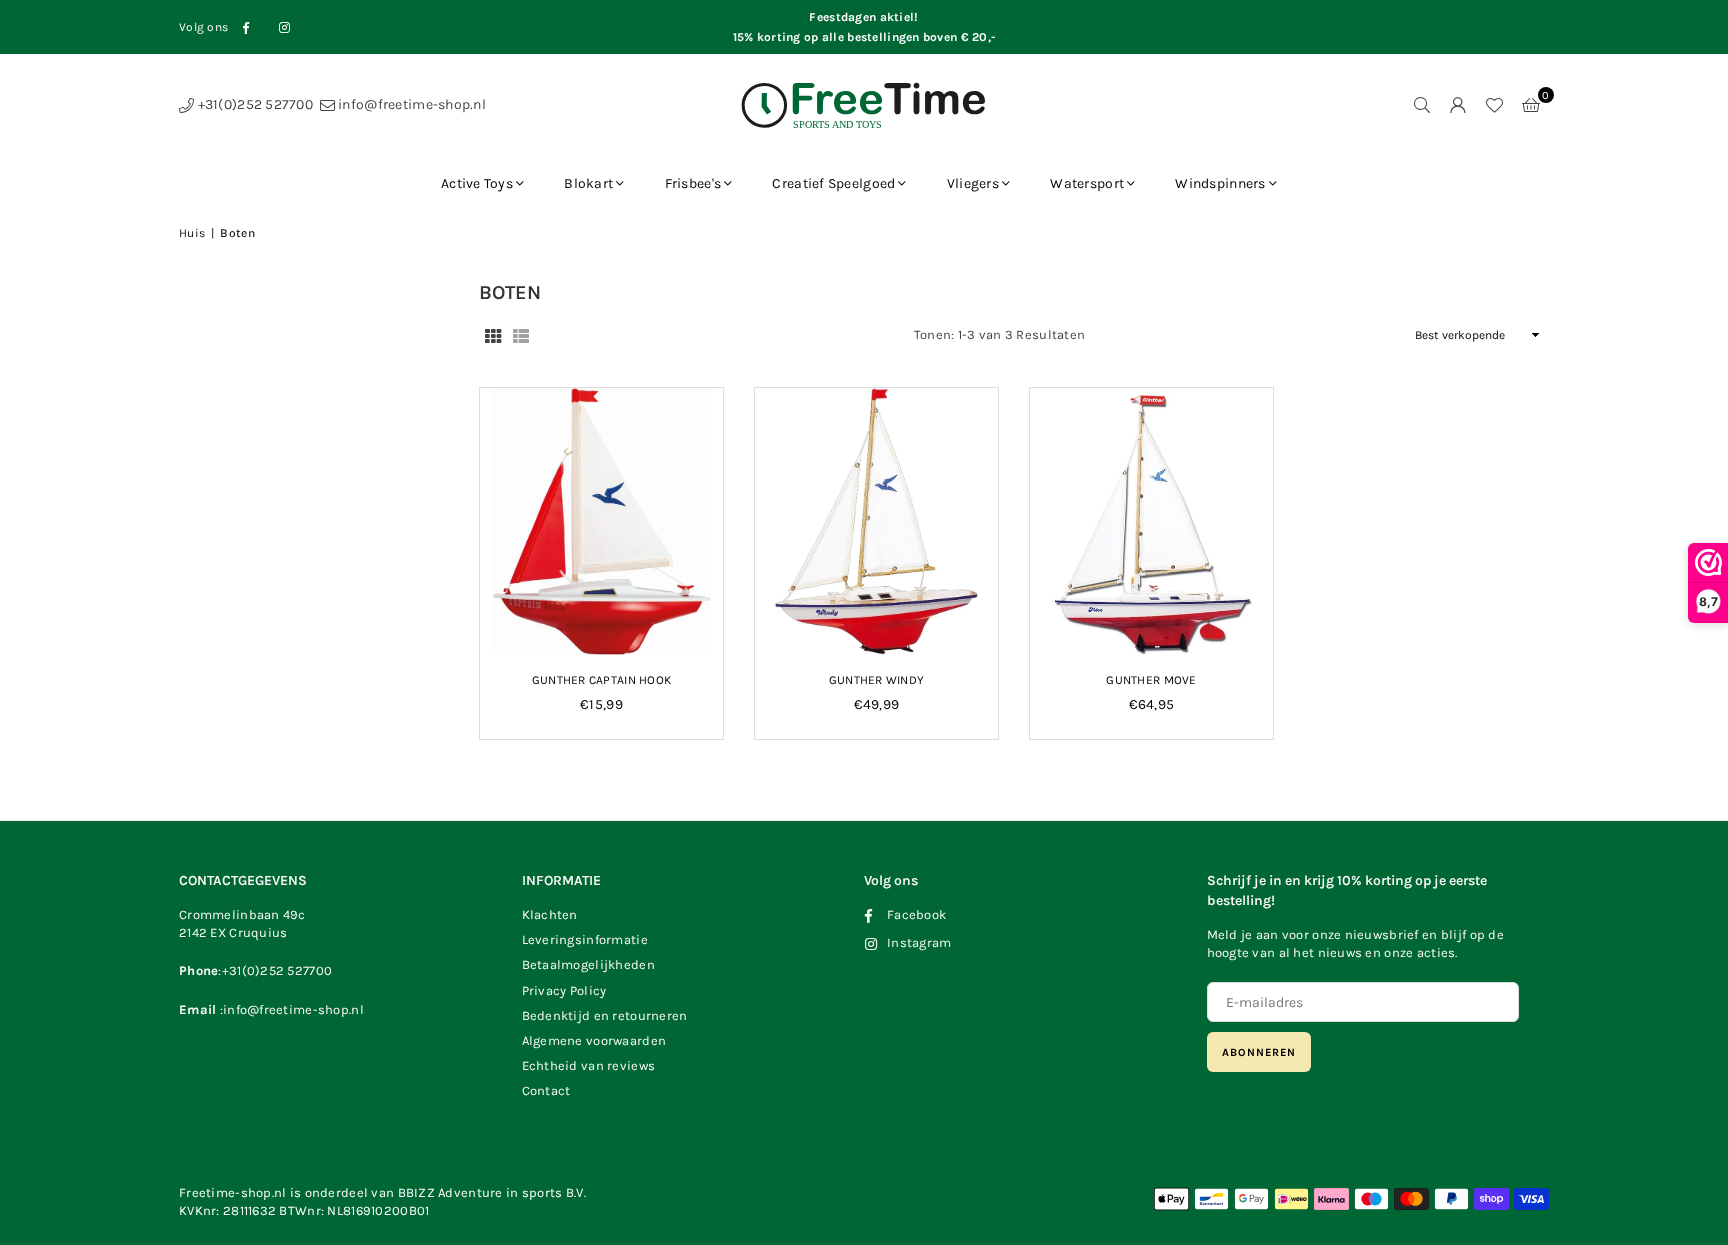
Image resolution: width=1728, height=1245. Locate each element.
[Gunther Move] (1151, 521)
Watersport (1087, 183)
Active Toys (477, 183)
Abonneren (1259, 1052)
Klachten (550, 914)
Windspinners (1220, 183)
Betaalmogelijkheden (588, 964)
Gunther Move (1151, 680)
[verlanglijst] (1494, 105)
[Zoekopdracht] (1422, 105)
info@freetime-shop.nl (410, 104)
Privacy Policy (564, 990)
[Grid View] (493, 335)
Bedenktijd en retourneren (605, 1015)
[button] (1531, 105)
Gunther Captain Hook (602, 680)
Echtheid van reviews (589, 1065)
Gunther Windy (877, 680)
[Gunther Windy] (876, 521)
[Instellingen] (1458, 105)
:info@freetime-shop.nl (289, 1009)
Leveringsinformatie (585, 939)
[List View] (521, 335)
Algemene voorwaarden (594, 1040)
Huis (192, 233)
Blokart (588, 183)
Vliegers (973, 183)
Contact (546, 1090)
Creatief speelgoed (833, 183)
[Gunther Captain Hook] (601, 521)
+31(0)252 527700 (253, 104)
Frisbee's (693, 183)
